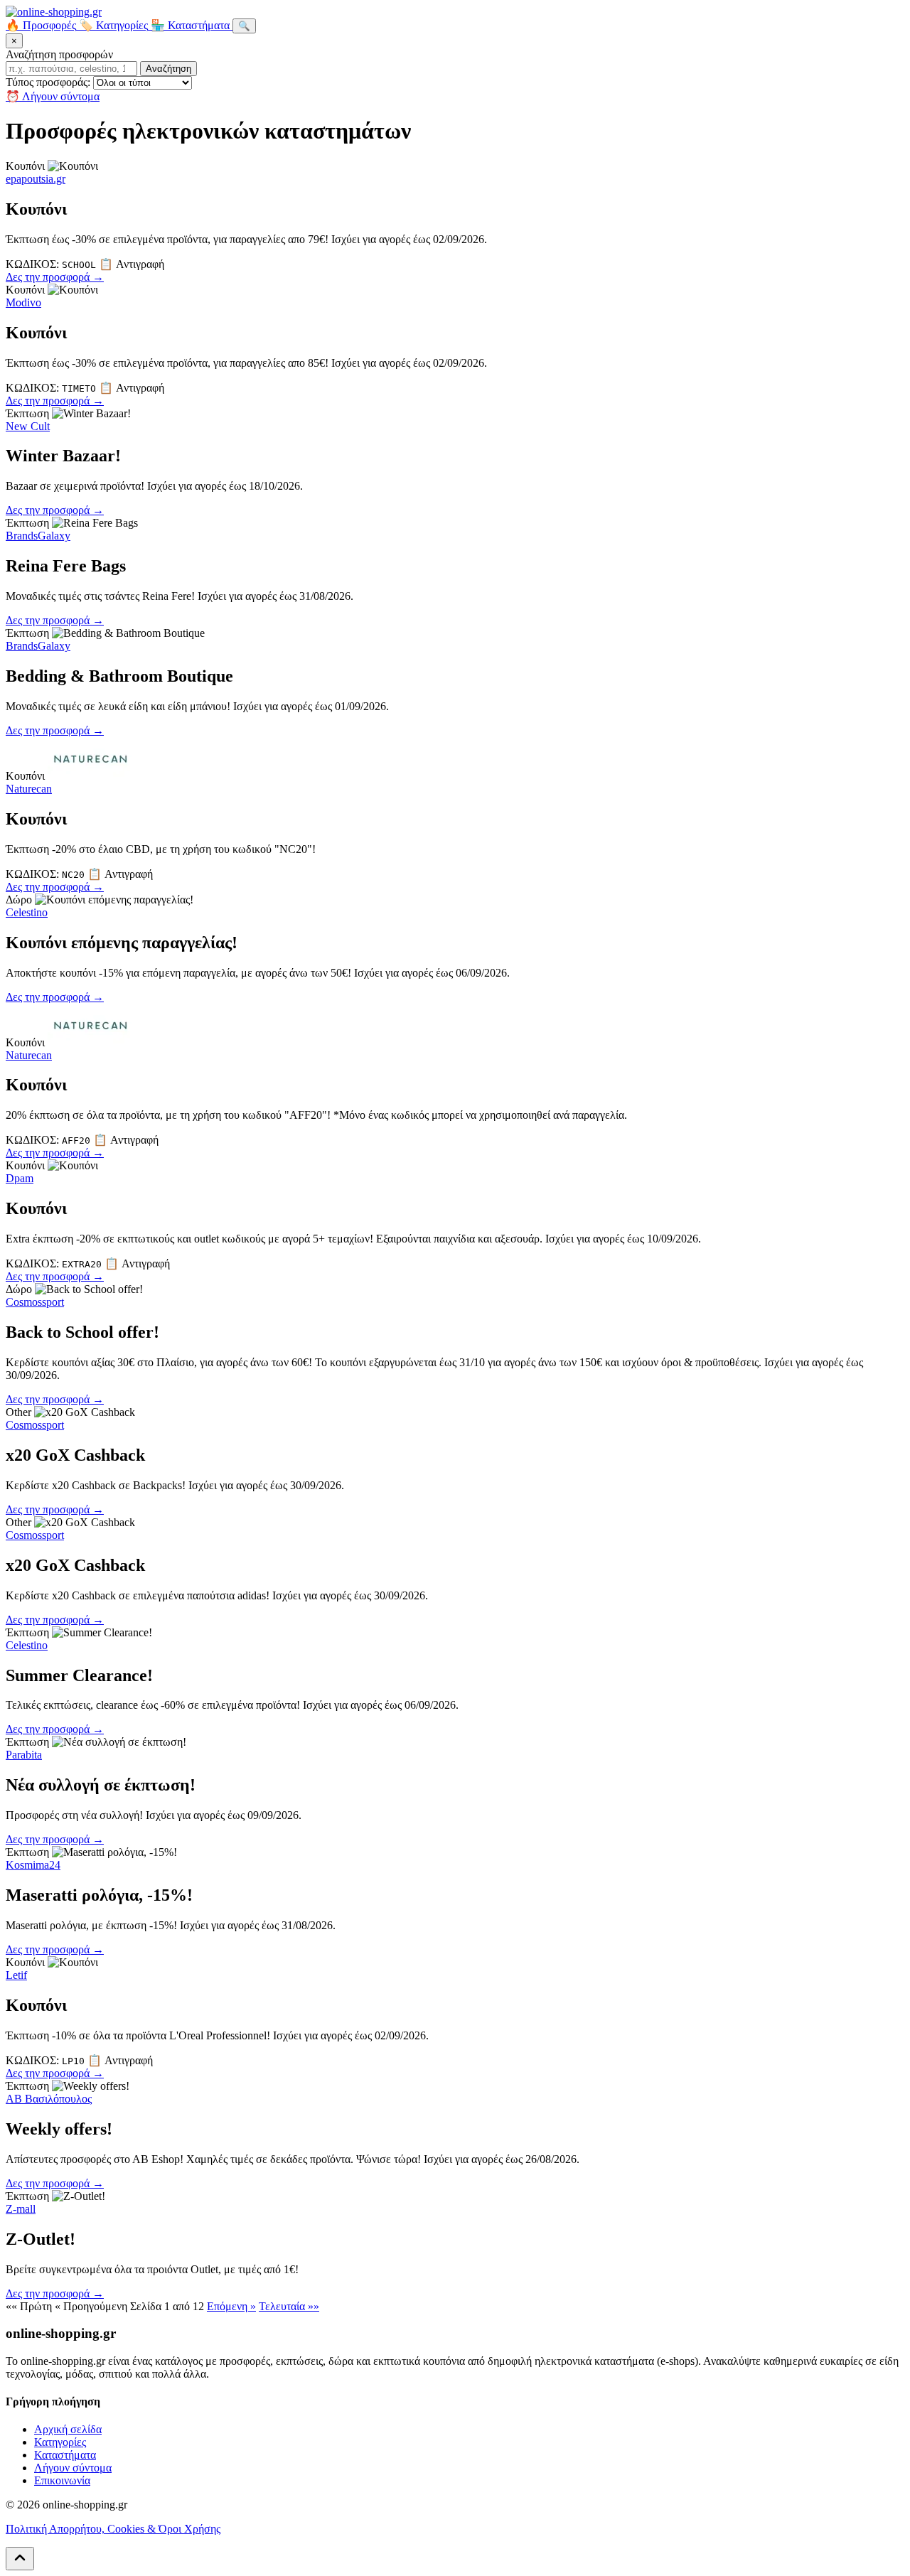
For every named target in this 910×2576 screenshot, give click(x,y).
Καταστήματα (65, 2455)
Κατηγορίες (60, 2442)
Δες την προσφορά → (55, 277)
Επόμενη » (231, 2306)
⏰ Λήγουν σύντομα (53, 96)
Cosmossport (35, 1302)
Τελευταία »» (289, 2306)
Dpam (20, 1178)
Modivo (23, 302)
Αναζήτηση (168, 69)
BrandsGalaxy (38, 536)
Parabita (24, 1755)
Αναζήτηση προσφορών (59, 54)
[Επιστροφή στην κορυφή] (20, 2559)
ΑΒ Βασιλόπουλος (49, 2099)
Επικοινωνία (62, 2480)
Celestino (27, 912)
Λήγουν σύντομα (73, 2468)
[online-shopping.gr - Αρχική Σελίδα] (54, 12)
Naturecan (29, 789)
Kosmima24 (33, 1865)
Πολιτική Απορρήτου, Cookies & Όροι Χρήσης (113, 2529)
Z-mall (21, 2209)
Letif (16, 1975)
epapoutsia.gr (36, 179)
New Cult (28, 426)
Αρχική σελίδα (68, 2429)
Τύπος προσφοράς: (48, 82)
